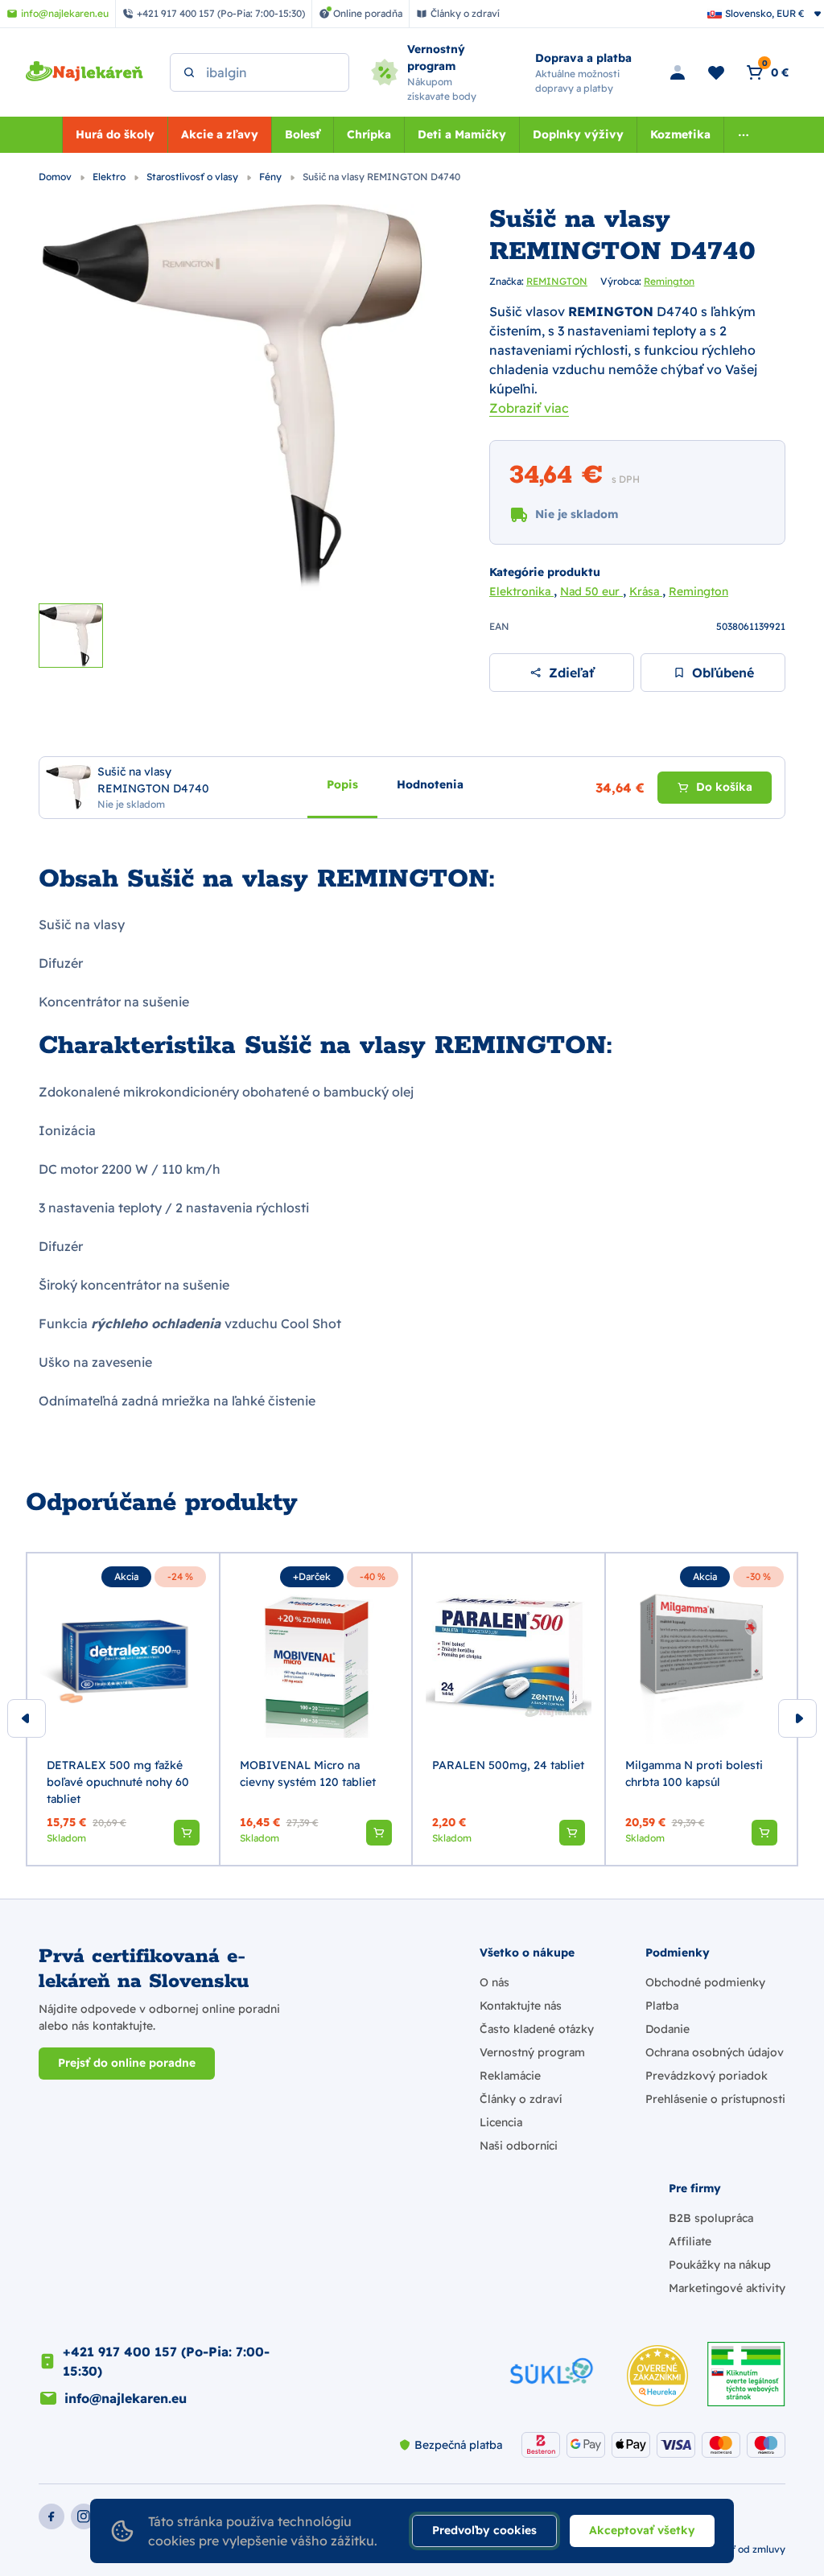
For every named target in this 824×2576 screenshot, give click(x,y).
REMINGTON (557, 281)
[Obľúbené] (716, 72)
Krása (646, 591)
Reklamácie (510, 2076)
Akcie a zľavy (220, 134)
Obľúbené (723, 673)
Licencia (501, 2122)
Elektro (110, 177)
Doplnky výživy (578, 134)
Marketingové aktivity (727, 2288)
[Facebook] (51, 2516)
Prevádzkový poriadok (707, 2076)
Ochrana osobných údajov (715, 2052)
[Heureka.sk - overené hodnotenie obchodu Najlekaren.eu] (657, 2376)
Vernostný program (532, 2052)
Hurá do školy (115, 134)
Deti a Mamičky (462, 134)
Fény (272, 177)
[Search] (189, 72)
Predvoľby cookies (484, 2530)
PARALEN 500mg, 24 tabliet (508, 1765)
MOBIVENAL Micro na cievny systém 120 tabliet (308, 1774)
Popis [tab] (342, 784)
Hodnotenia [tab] (430, 784)
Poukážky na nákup (720, 2265)
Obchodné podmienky (705, 1982)
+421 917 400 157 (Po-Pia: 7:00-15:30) (166, 2361)
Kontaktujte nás (521, 2006)
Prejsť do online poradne (127, 2063)
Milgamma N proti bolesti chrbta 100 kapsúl (694, 1774)
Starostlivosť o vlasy (194, 177)
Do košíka (724, 787)
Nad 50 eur (591, 591)
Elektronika (521, 591)
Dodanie (667, 2029)
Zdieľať (571, 673)
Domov (56, 177)
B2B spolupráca (711, 2218)
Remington (669, 281)
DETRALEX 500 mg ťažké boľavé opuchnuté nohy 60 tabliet (118, 1782)
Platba (662, 2006)
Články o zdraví (521, 2099)
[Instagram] (84, 2516)
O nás (494, 1982)
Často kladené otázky (537, 2029)
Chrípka (369, 134)
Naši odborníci (519, 2146)
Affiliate (690, 2241)
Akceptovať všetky (642, 2530)
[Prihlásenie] (678, 72)
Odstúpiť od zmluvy (740, 2549)
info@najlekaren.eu (126, 2398)
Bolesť (303, 134)
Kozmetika (680, 134)
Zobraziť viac (529, 408)
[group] (123, 1710)
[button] (187, 1833)
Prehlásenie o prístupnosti (715, 2099)
